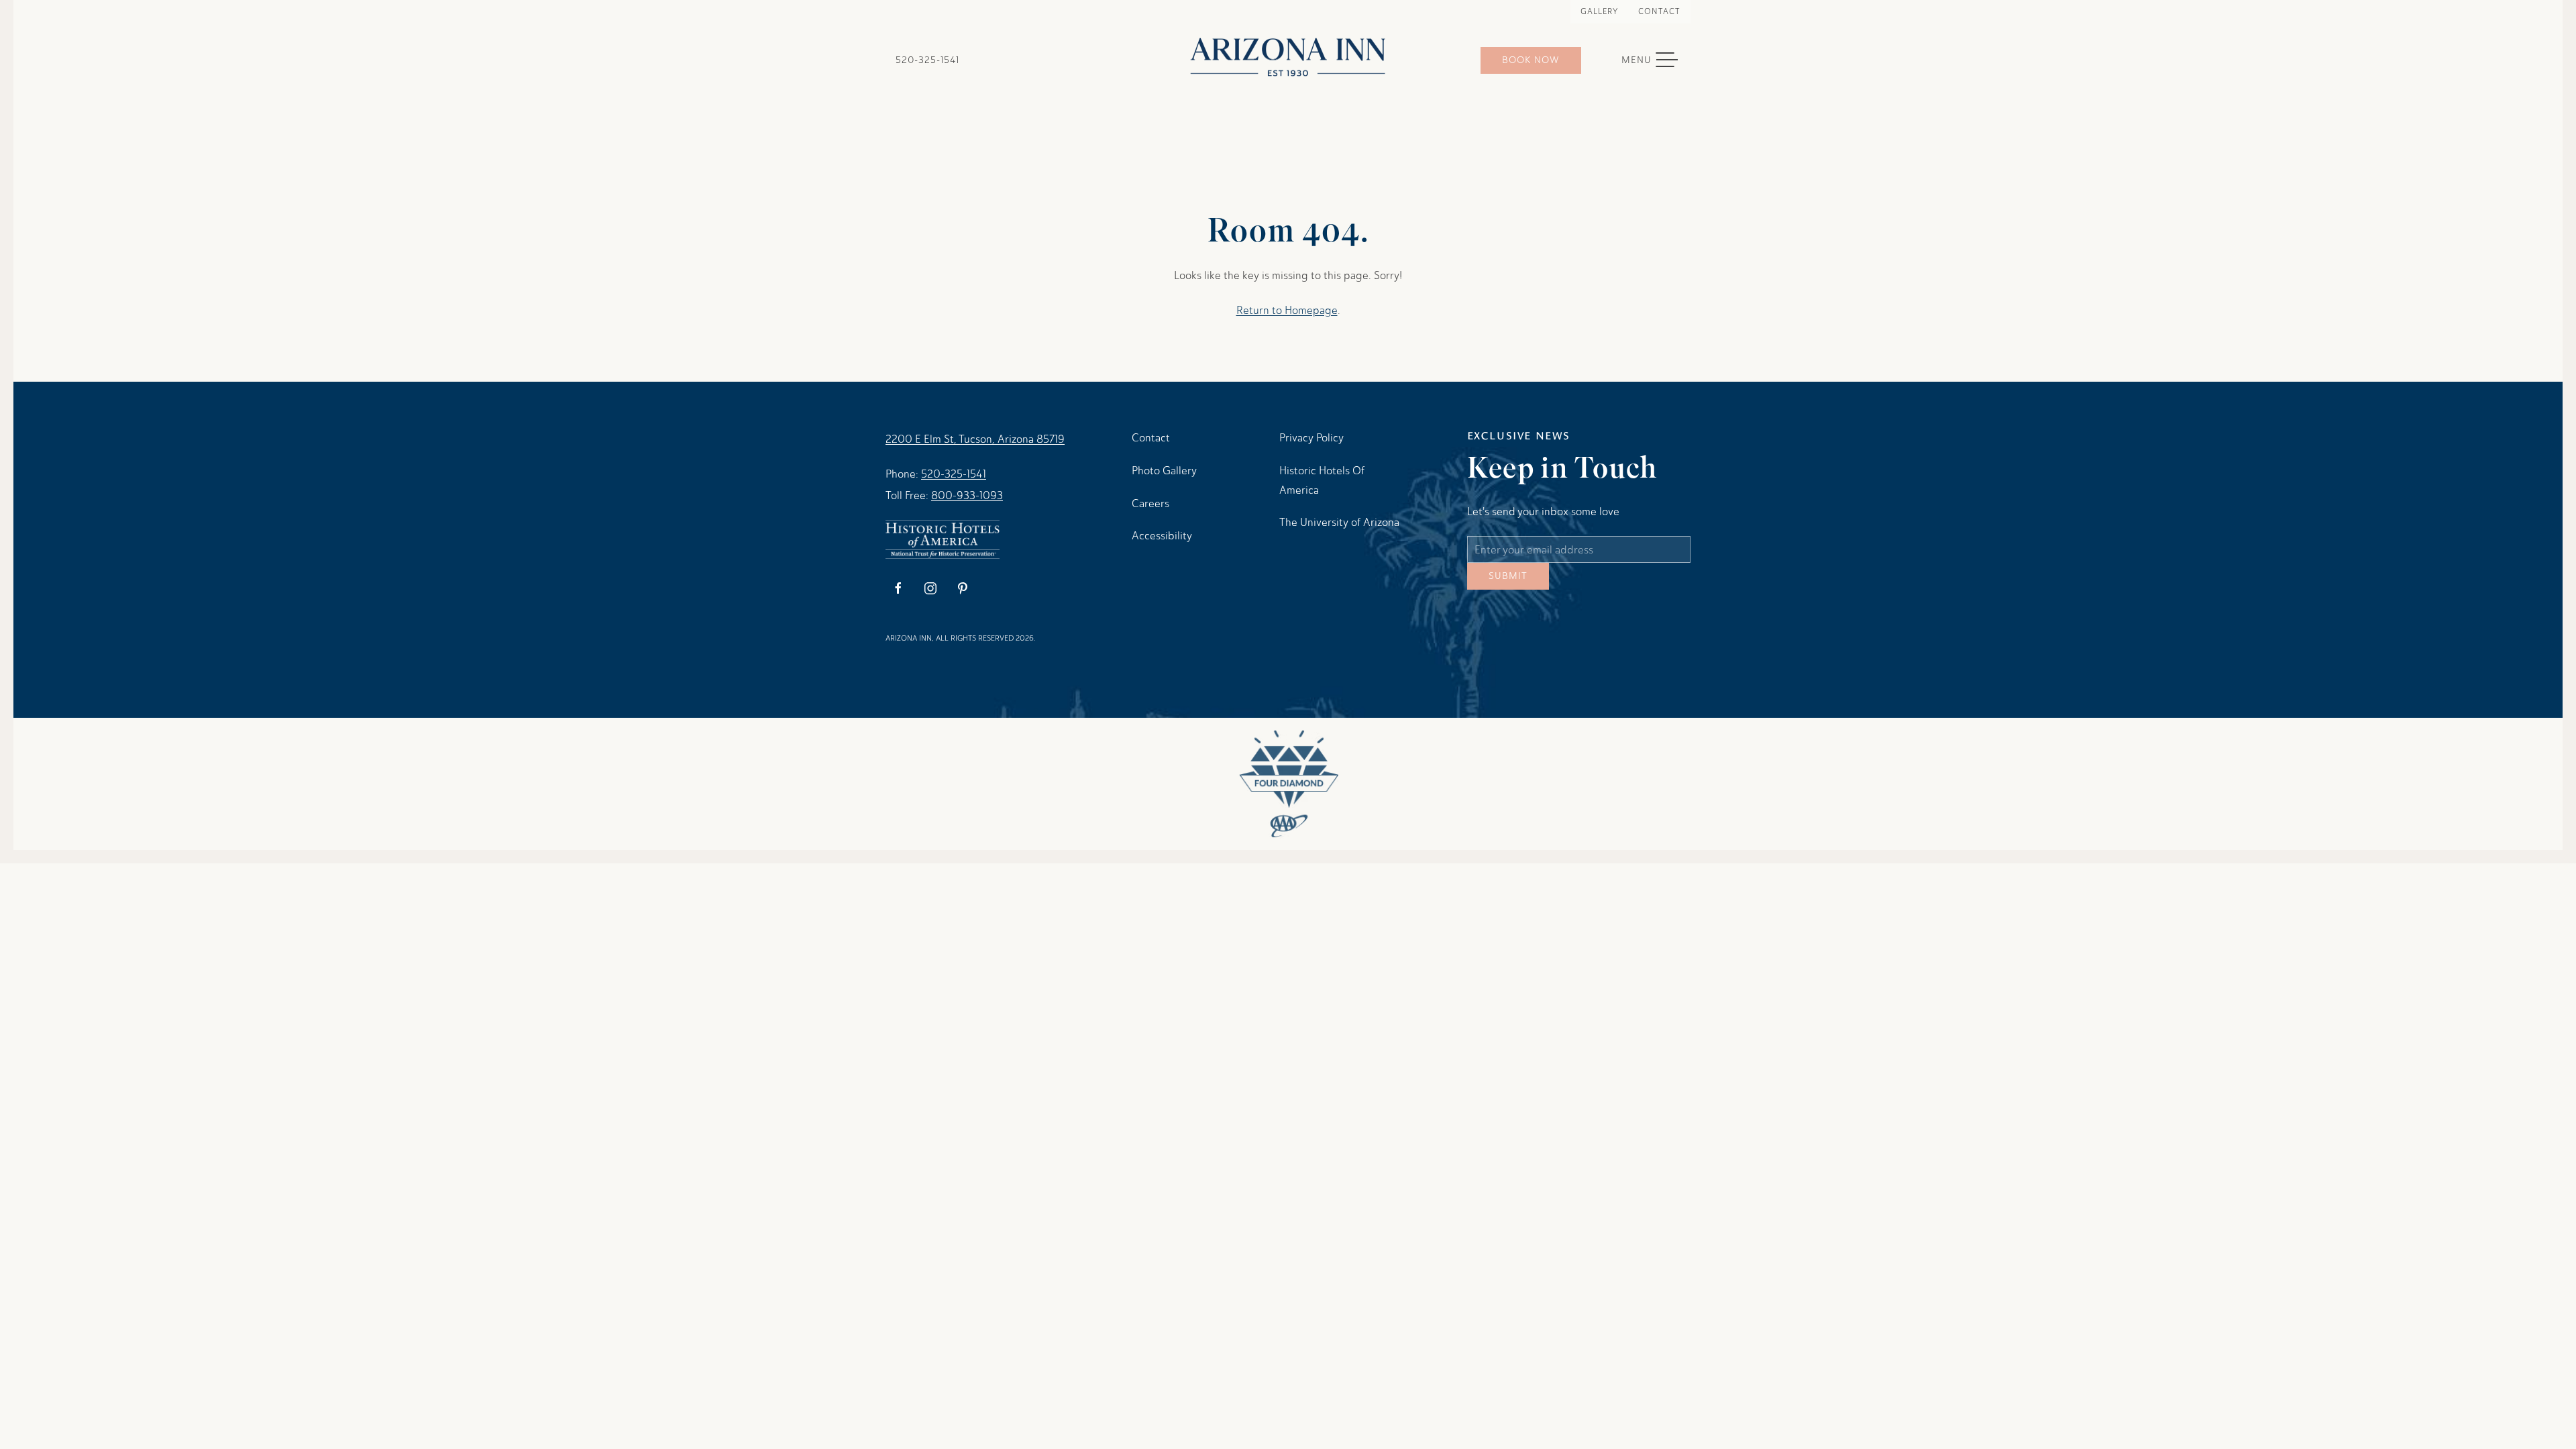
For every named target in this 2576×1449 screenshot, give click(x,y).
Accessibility (1162, 536)
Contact (1659, 11)
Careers (1150, 503)
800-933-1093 (967, 495)
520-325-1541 (927, 60)
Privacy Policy (1311, 438)
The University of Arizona (1339, 522)
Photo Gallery (1164, 471)
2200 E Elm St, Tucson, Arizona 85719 (975, 439)
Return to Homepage (1287, 310)
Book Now (1531, 60)
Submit (1508, 586)
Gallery (1599, 11)
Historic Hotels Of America (1322, 480)
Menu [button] (1656, 60)
